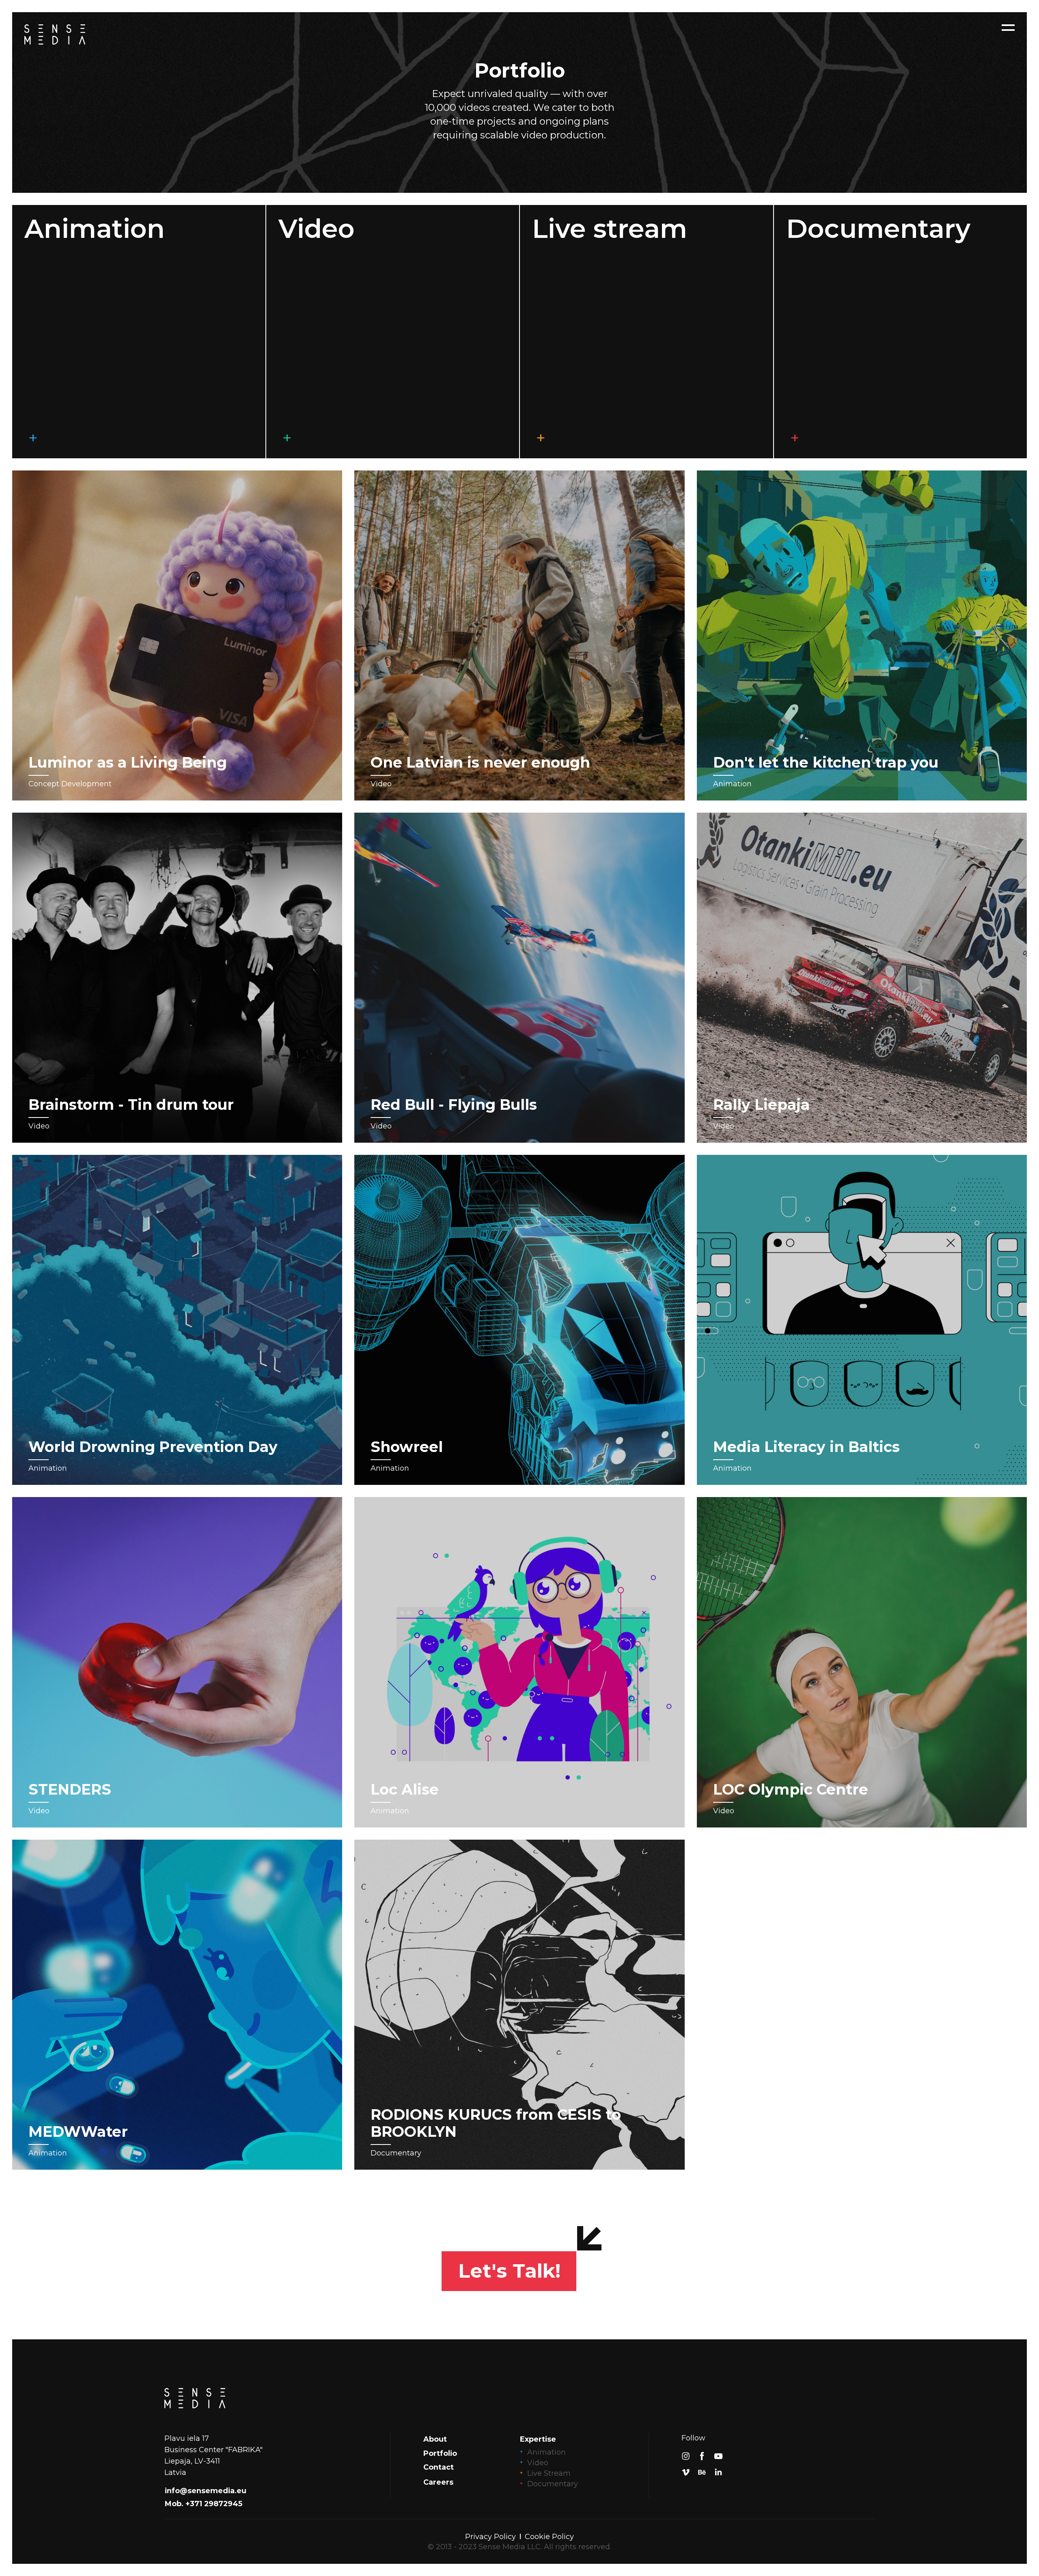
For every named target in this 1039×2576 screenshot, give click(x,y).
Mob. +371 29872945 (204, 2504)
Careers (438, 2482)
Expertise (538, 2439)
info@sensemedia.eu (206, 2491)
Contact (439, 2467)
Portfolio (440, 2453)
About (435, 2439)
